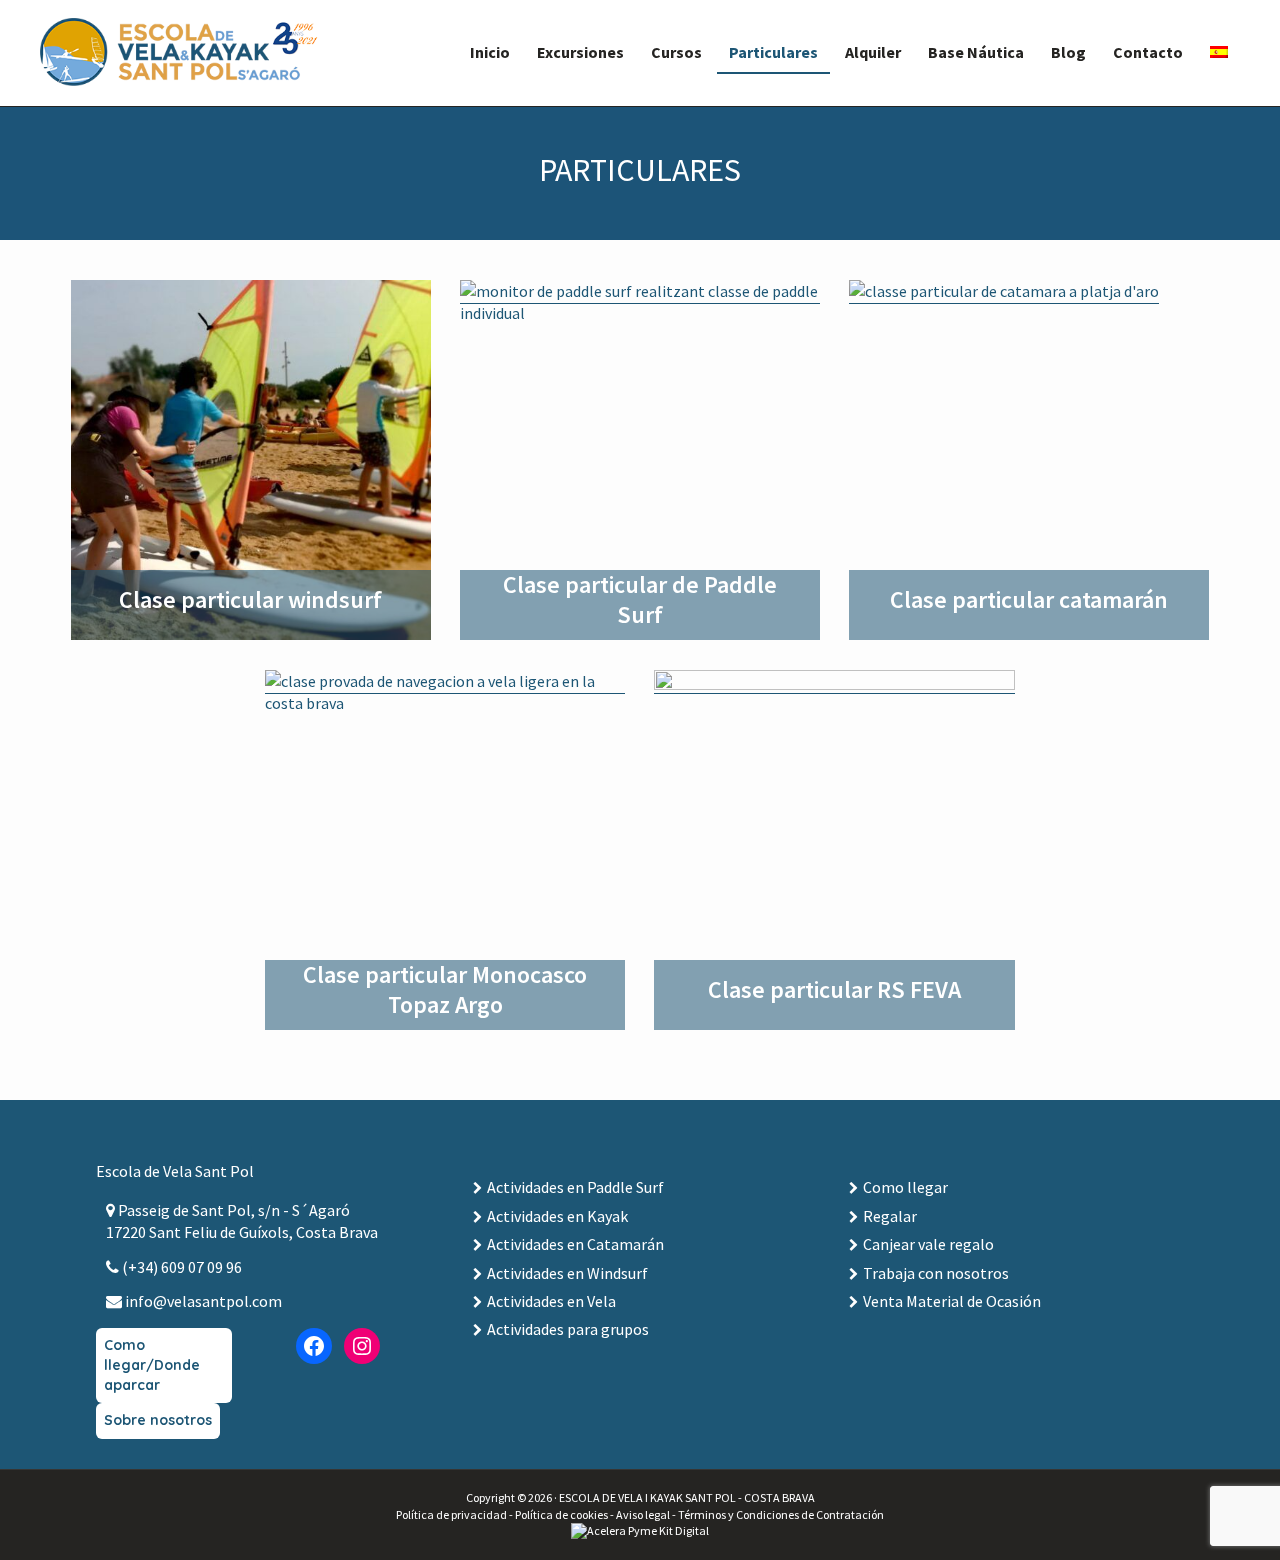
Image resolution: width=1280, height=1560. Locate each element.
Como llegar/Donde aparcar (152, 1364)
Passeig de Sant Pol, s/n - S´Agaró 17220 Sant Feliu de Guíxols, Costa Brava (242, 1221)
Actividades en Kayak (557, 1216)
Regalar (890, 1216)
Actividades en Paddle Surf (575, 1187)
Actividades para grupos (568, 1329)
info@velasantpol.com (202, 1301)
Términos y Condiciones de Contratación (781, 1514)
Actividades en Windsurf (567, 1273)
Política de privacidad (451, 1514)
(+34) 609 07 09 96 (180, 1267)
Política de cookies (561, 1514)
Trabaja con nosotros (936, 1273)
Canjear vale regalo (928, 1244)
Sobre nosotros (158, 1420)
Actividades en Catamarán (575, 1244)
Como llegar (905, 1187)
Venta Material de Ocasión (952, 1301)
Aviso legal (643, 1514)
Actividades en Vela (551, 1301)
